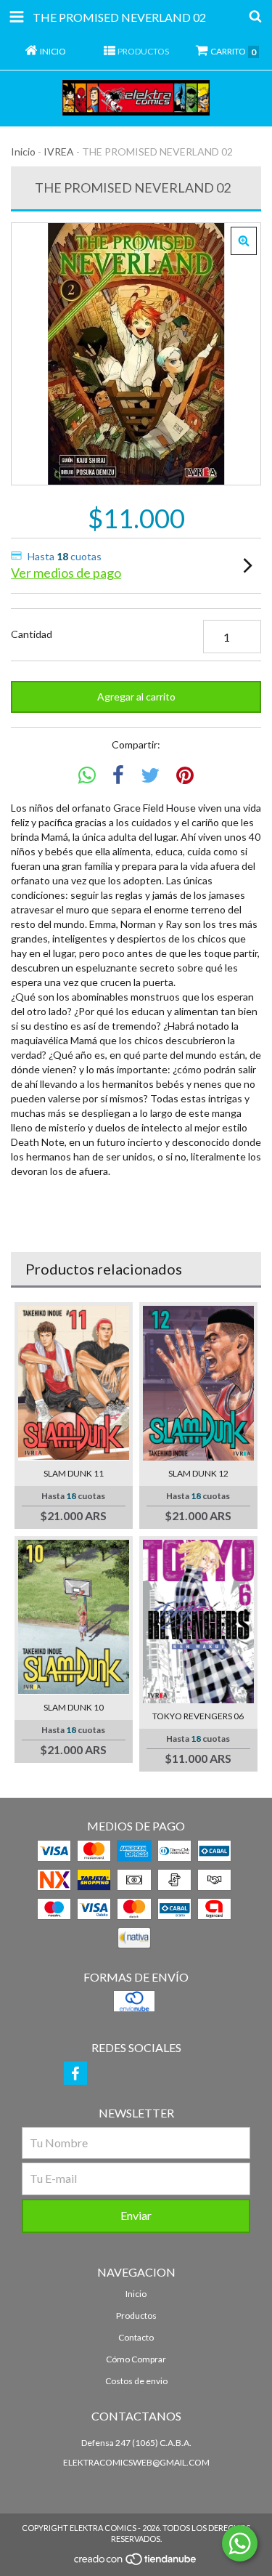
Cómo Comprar (136, 2359)
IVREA (59, 152)
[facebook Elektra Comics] (75, 2073)
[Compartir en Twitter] (150, 776)
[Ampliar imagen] (244, 241)
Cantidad (32, 634)
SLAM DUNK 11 (74, 1473)
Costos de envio (136, 2381)
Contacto (136, 2337)
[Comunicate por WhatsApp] (240, 2543)
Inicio (23, 152)
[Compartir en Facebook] (118, 776)
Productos (136, 2315)
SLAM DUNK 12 (198, 1473)
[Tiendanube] (136, 2563)
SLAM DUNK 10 (74, 1707)
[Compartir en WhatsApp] (87, 776)
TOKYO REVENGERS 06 (198, 1716)
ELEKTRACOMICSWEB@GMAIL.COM (136, 2462)
